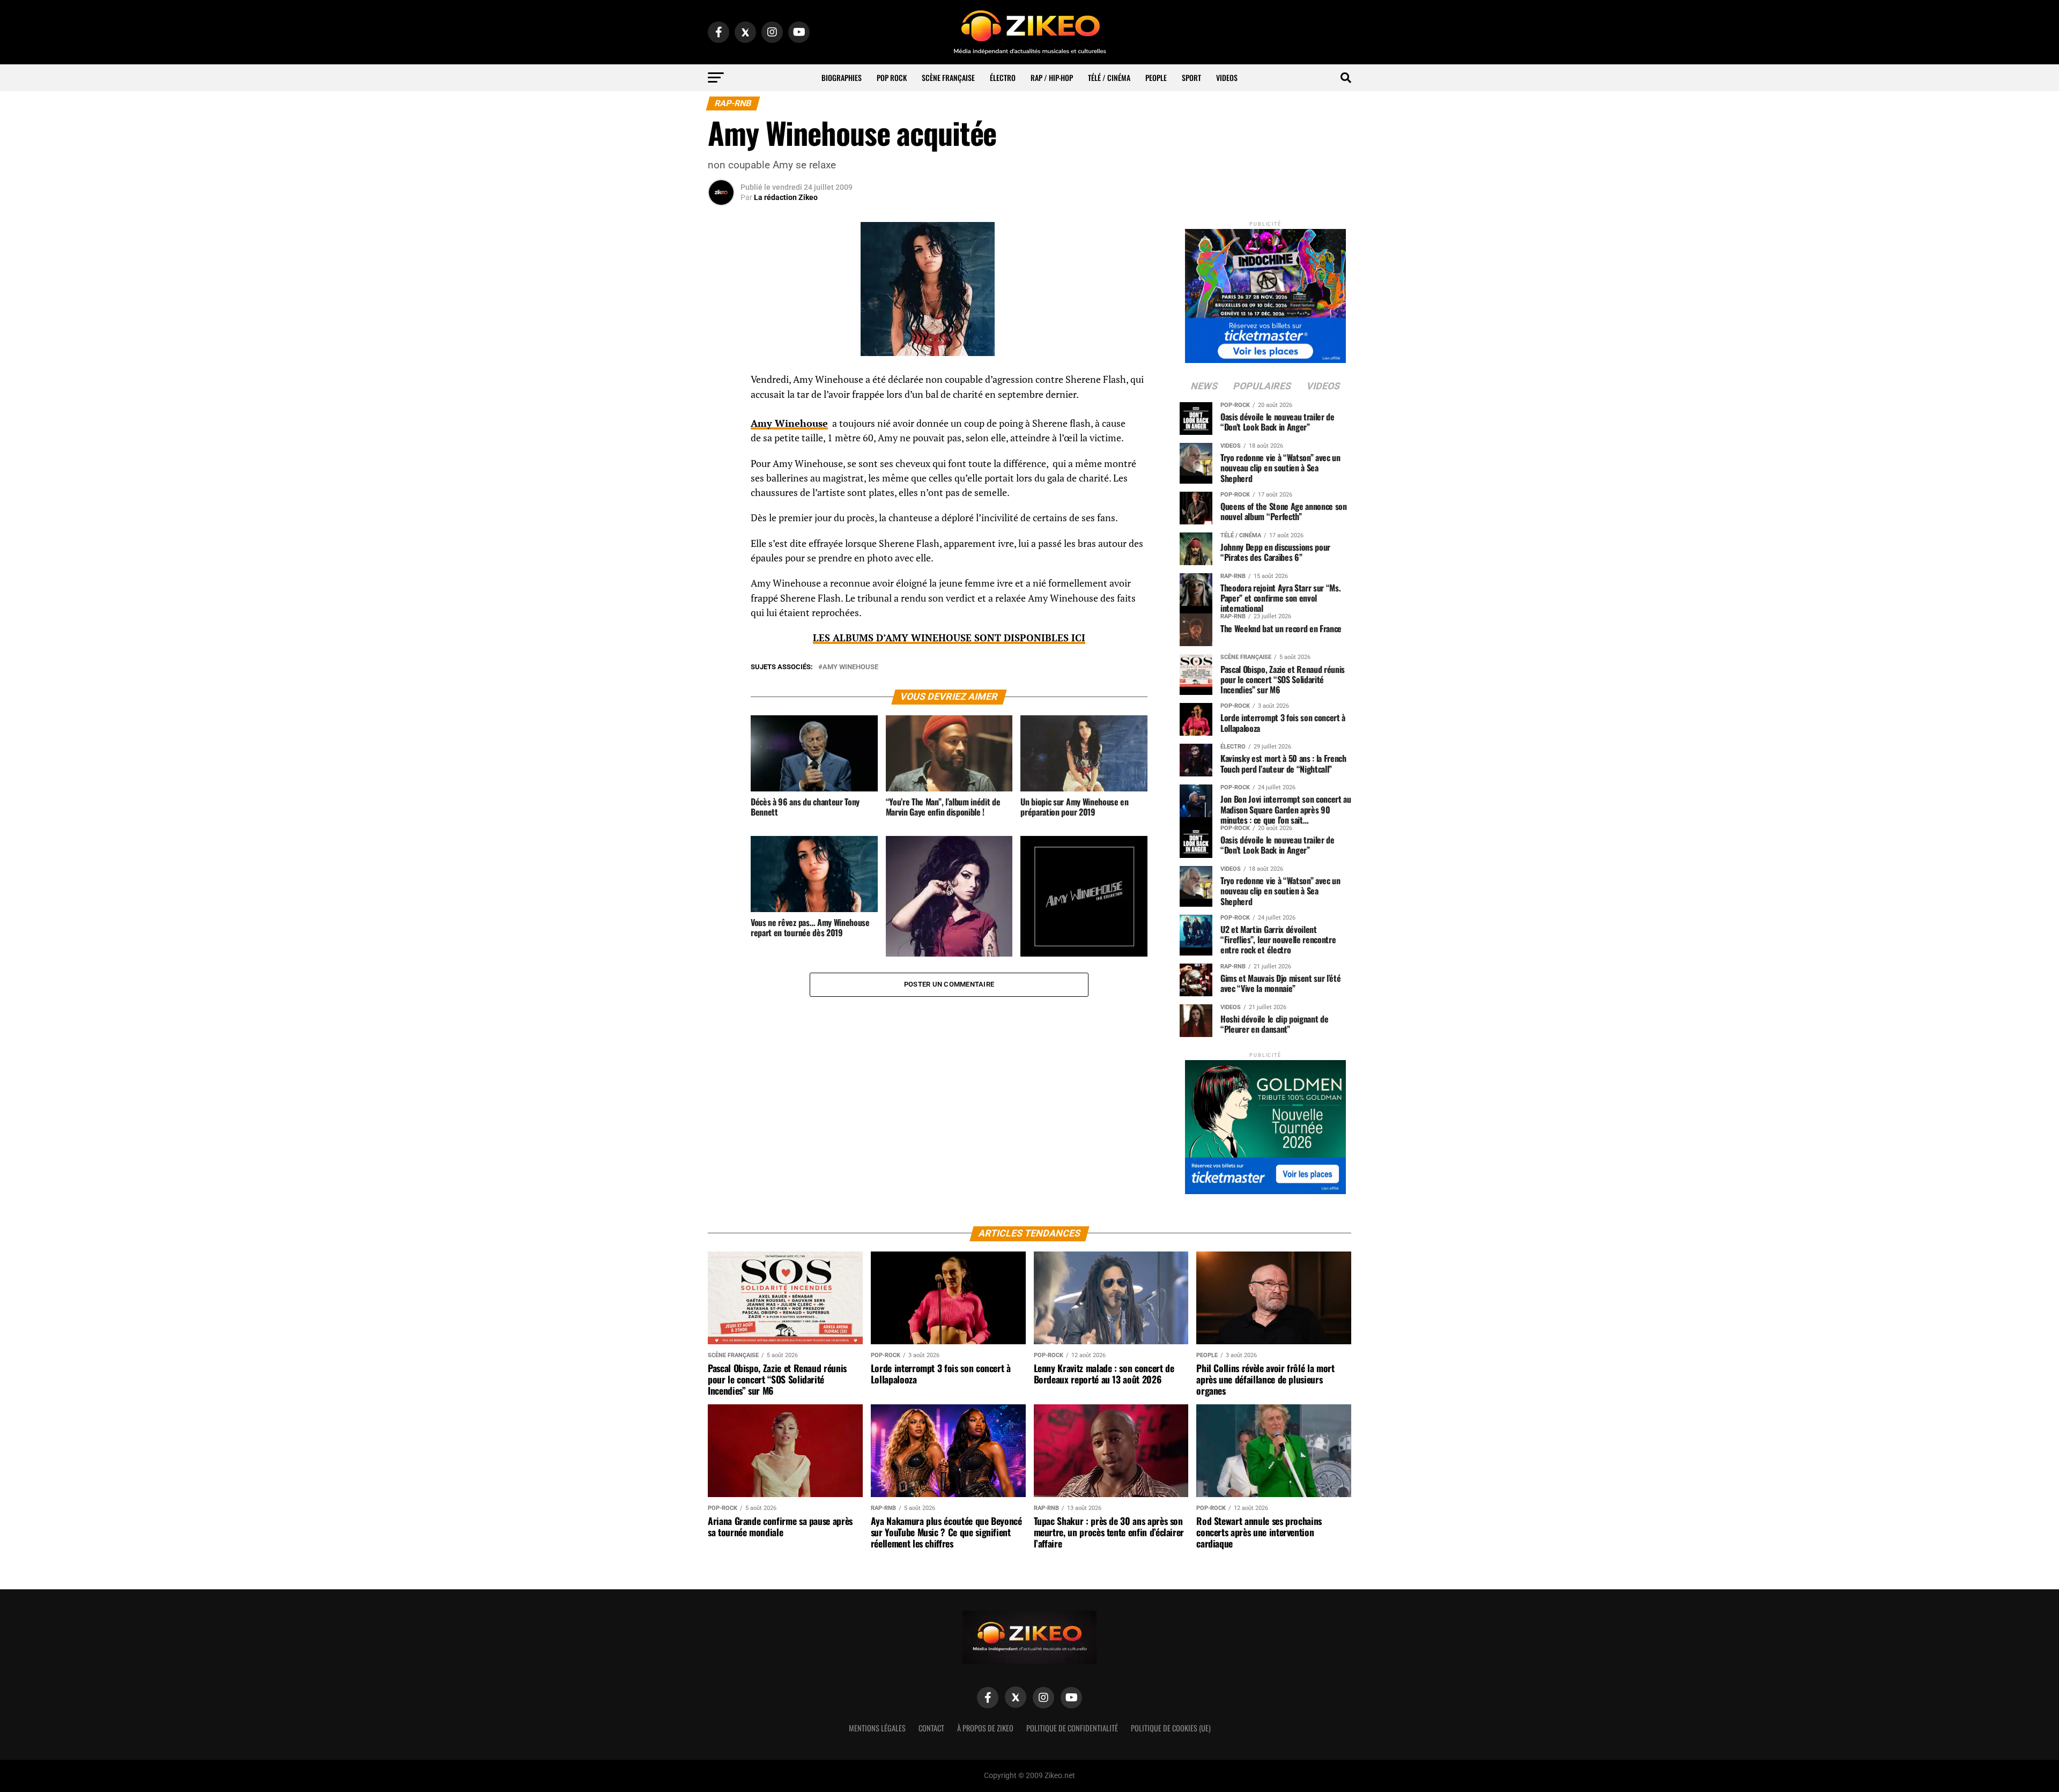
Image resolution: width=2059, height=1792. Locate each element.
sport (1191, 77)
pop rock (892, 77)
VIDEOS (1227, 77)
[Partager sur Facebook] (721, 383)
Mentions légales (877, 1728)
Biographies (842, 77)
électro (1003, 77)
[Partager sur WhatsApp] (721, 409)
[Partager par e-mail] (721, 460)
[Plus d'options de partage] (721, 486)
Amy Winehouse (850, 667)
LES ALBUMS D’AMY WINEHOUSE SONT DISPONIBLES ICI (949, 638)
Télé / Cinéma (1109, 77)
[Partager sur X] (721, 434)
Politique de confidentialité (1072, 1728)
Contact (931, 1728)
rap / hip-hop (1052, 77)
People (1156, 77)
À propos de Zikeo (985, 1728)
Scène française (948, 77)
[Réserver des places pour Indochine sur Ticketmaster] (1265, 293)
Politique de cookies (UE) (1171, 1728)
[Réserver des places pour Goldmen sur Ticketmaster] (1265, 1124)
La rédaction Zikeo (786, 197)
